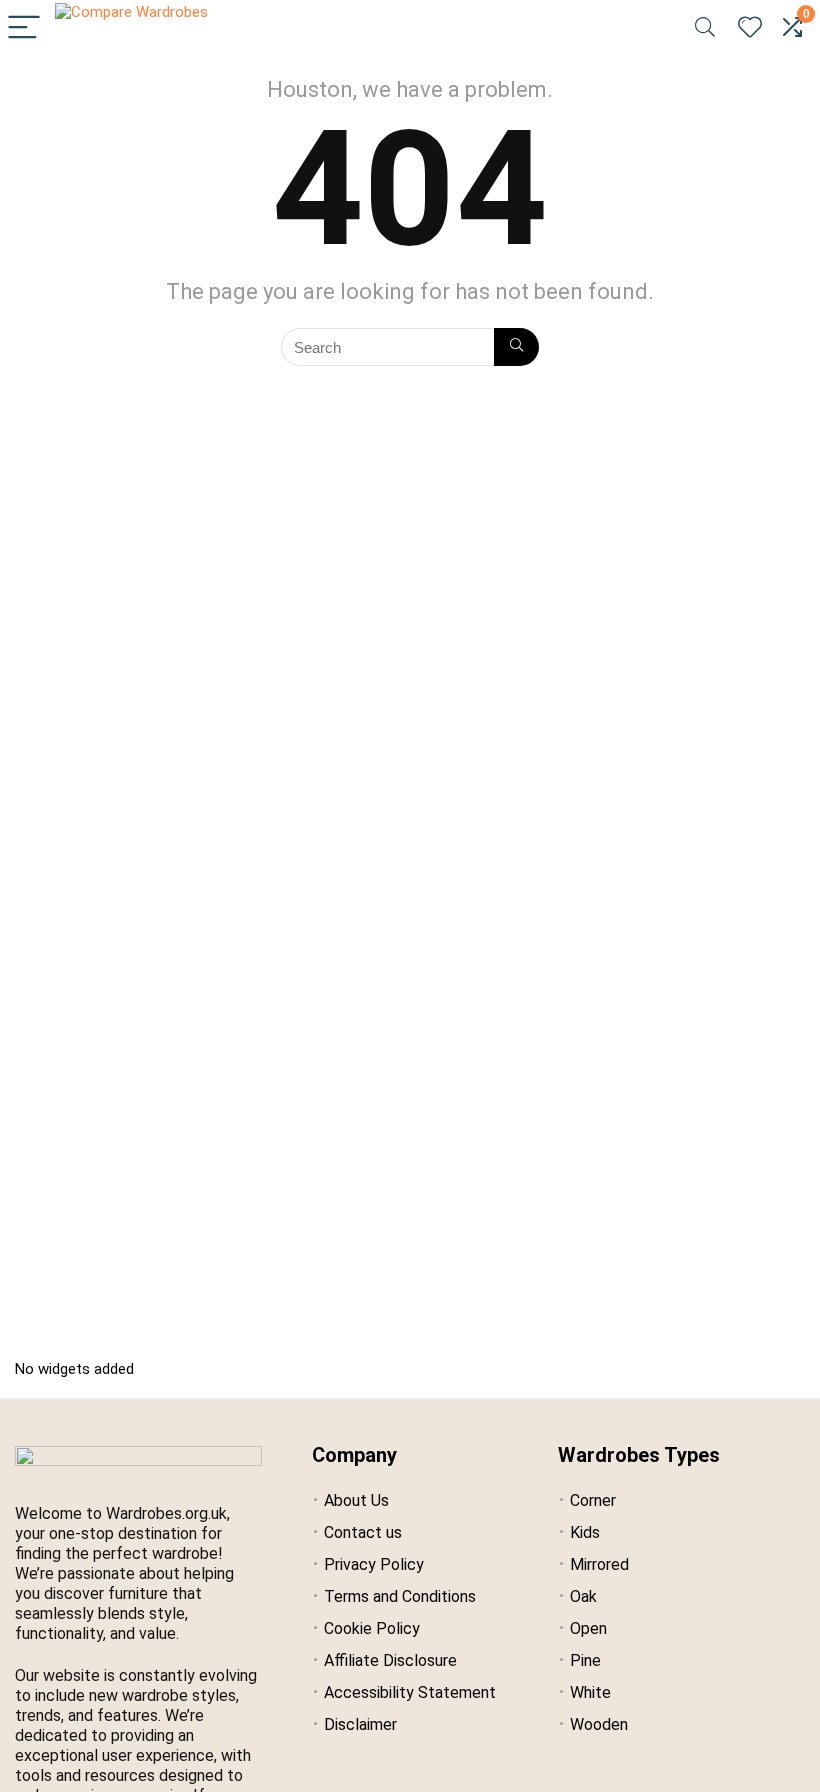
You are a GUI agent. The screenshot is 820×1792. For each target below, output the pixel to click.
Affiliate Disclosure (390, 1660)
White (590, 1692)
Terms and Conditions (400, 1596)
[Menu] (24, 28)
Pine (585, 1660)
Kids (585, 1532)
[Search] (705, 28)
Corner (593, 1500)
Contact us (363, 1532)
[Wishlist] (750, 28)
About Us (356, 1500)
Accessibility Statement (410, 1692)
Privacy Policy (374, 1564)
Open (588, 1628)
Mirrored (599, 1564)
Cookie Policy (372, 1628)
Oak (583, 1596)
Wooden (599, 1724)
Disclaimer (360, 1724)
